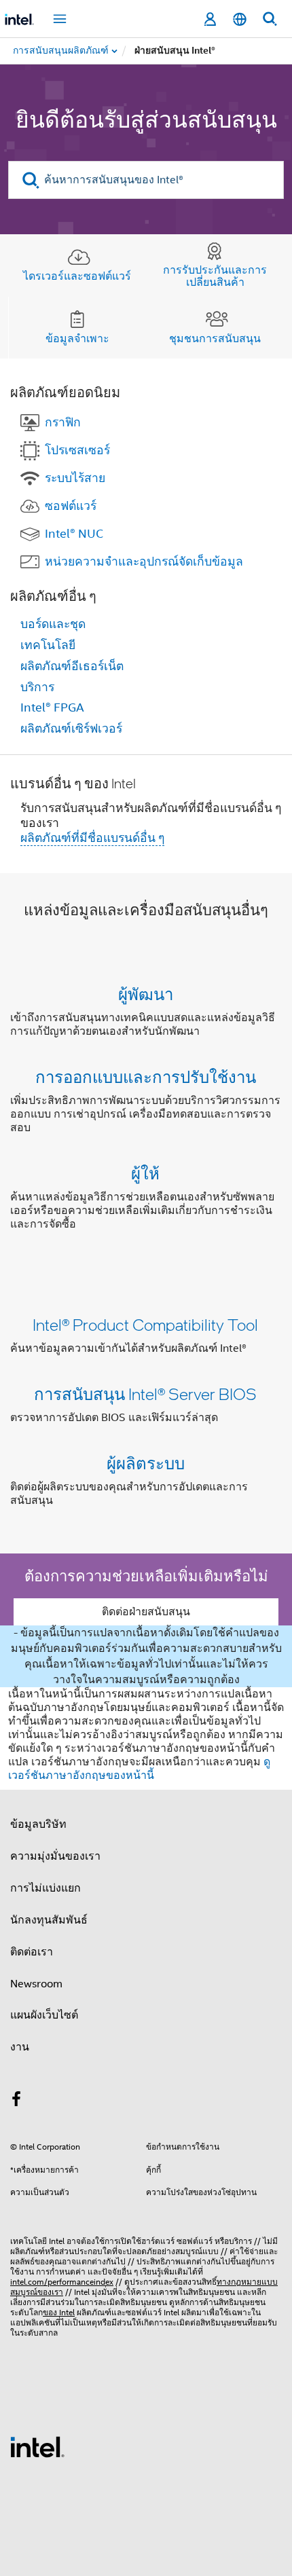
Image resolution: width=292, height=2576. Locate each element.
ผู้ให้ (145, 1173)
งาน (20, 2047)
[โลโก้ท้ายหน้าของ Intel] (37, 2446)
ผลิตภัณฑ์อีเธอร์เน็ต (72, 666)
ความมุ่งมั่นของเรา (55, 1856)
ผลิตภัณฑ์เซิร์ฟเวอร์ (71, 729)
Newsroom (36, 1984)
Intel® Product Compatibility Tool (145, 1324)
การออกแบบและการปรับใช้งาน (146, 1077)
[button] (146, 1112)
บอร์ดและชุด (53, 624)
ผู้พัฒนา (146, 994)
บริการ (37, 687)
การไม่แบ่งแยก (45, 1888)
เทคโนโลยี (48, 645)
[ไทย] (240, 19)
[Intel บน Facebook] (16, 2101)
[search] (31, 180)
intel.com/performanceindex (62, 2282)
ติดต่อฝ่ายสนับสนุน (146, 1612)
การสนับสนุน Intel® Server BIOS (145, 1394)
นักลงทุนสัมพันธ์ (49, 1920)
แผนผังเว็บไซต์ (44, 2015)
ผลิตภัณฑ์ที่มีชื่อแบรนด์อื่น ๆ (92, 838)
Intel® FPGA (52, 707)
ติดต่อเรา (32, 1952)
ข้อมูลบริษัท (38, 1824)
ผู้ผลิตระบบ (146, 1463)
